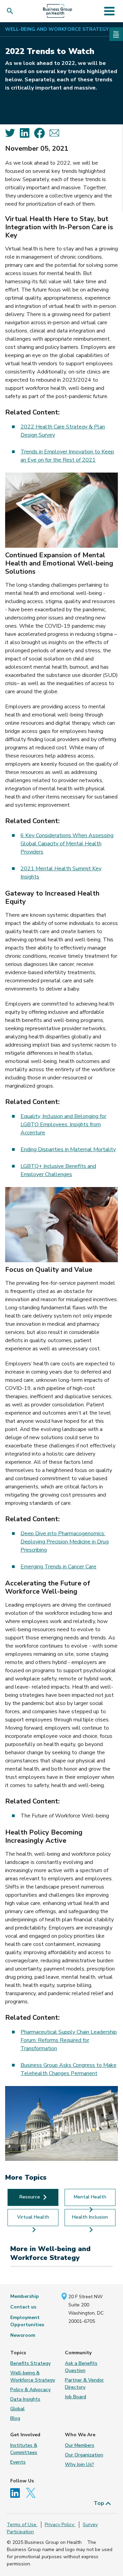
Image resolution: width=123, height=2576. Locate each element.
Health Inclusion (90, 2217)
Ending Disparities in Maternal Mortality (68, 1149)
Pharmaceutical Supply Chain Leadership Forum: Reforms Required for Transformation (69, 2040)
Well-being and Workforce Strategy (57, 29)
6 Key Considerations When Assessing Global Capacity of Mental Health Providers (67, 844)
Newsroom (23, 2335)
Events (18, 2462)
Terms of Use (22, 2525)
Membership (25, 2296)
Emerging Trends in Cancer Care (58, 1567)
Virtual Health (33, 2217)
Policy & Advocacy (30, 2390)
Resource (30, 2197)
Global (17, 2409)
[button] (11, 11)
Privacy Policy (60, 2525)
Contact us (23, 2307)
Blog (15, 2418)
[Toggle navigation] (109, 11)
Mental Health (90, 2197)
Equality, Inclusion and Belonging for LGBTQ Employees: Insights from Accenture (63, 1125)
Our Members (80, 2445)
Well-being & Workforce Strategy (33, 2376)
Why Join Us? (79, 2464)
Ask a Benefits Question (81, 2367)
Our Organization (84, 2455)
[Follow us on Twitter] (32, 2492)
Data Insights (25, 2399)
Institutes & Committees (24, 2449)
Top (100, 2503)
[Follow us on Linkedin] (17, 2492)
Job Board (76, 2397)
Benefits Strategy (30, 2363)
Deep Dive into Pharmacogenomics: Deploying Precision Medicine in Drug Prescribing (65, 1542)
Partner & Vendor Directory (84, 2384)
